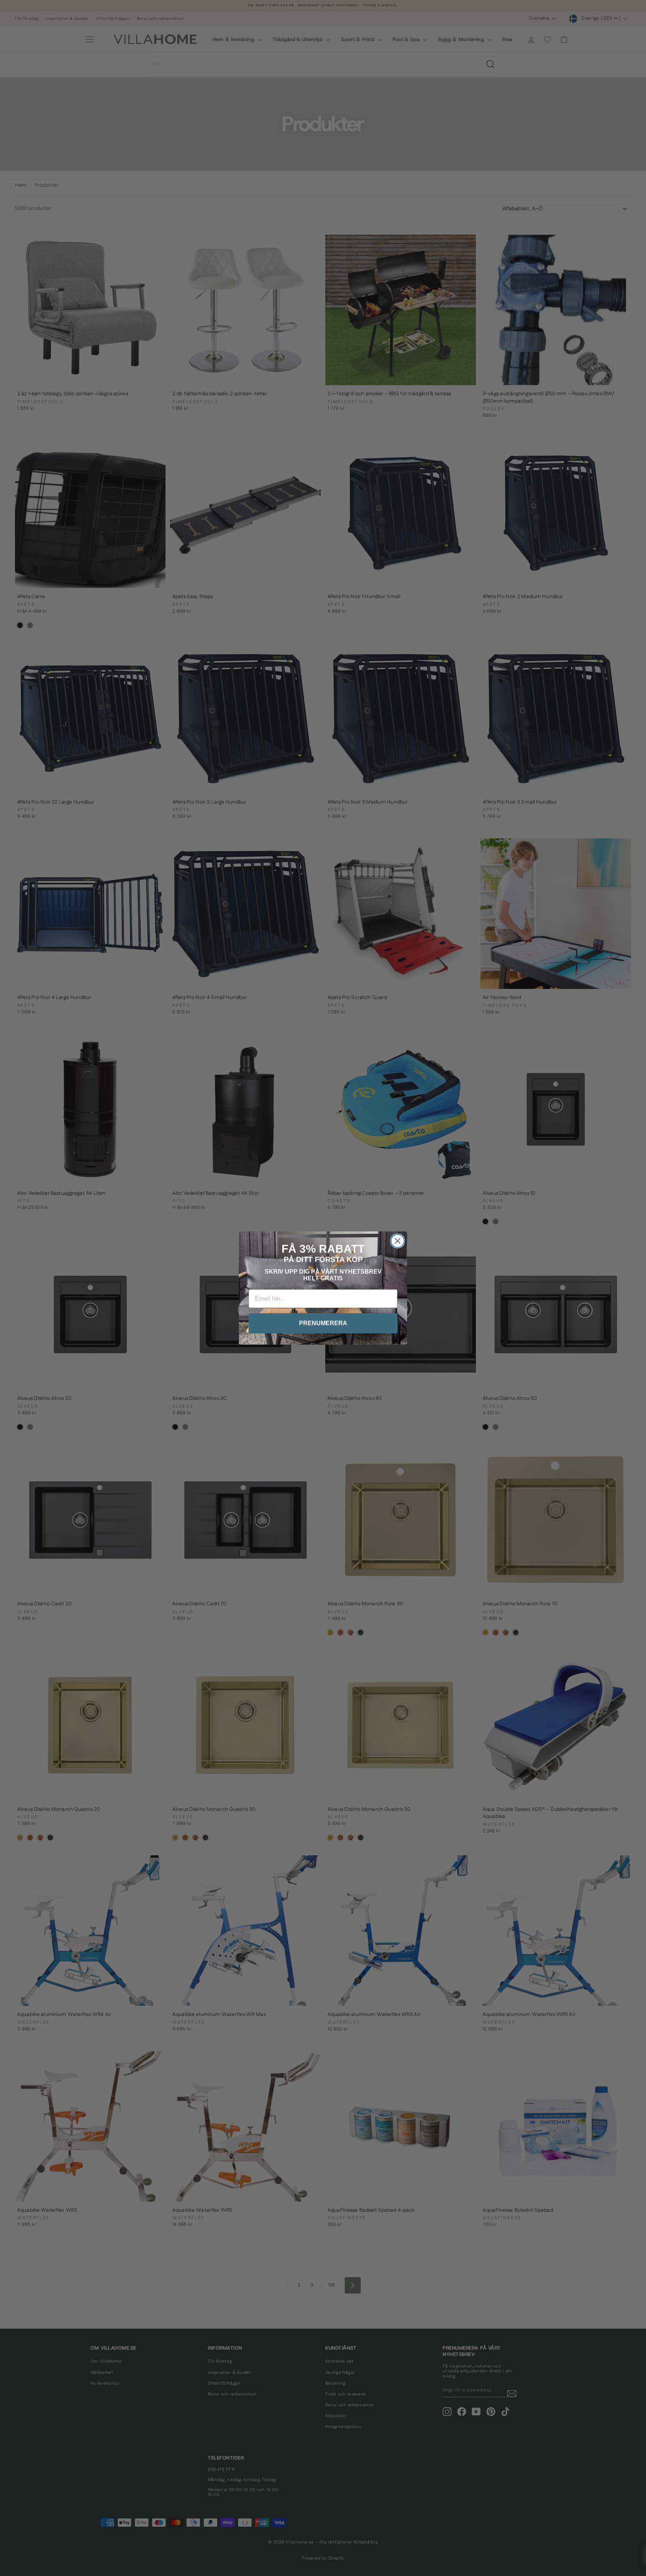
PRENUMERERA (323, 1323)
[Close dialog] (398, 1241)
